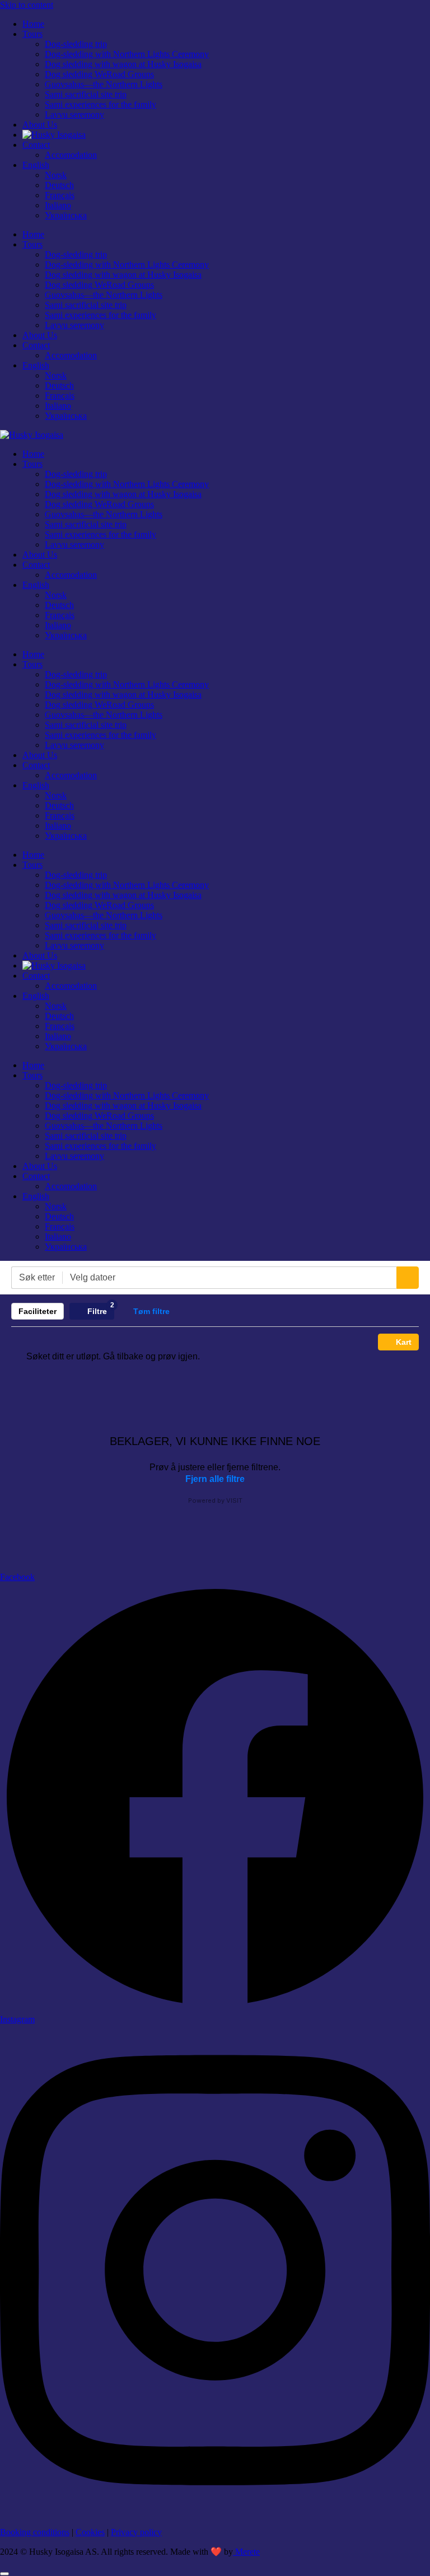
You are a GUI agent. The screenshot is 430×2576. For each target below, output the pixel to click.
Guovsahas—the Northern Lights (104, 84)
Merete (246, 2552)
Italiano (58, 205)
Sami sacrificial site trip (86, 94)
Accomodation (71, 155)
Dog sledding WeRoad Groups (99, 74)
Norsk (56, 175)
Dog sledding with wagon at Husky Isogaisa (123, 64)
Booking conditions (35, 2532)
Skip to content (27, 5)
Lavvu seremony (74, 114)
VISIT (234, 1500)
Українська (66, 215)
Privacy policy (136, 2532)
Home (33, 24)
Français (60, 195)
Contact (36, 145)
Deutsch (59, 185)
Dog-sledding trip (76, 44)
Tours (32, 34)
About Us (40, 125)
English (36, 165)
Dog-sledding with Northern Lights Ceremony (127, 54)
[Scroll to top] (4, 2574)
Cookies (90, 2532)
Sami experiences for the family (101, 104)
